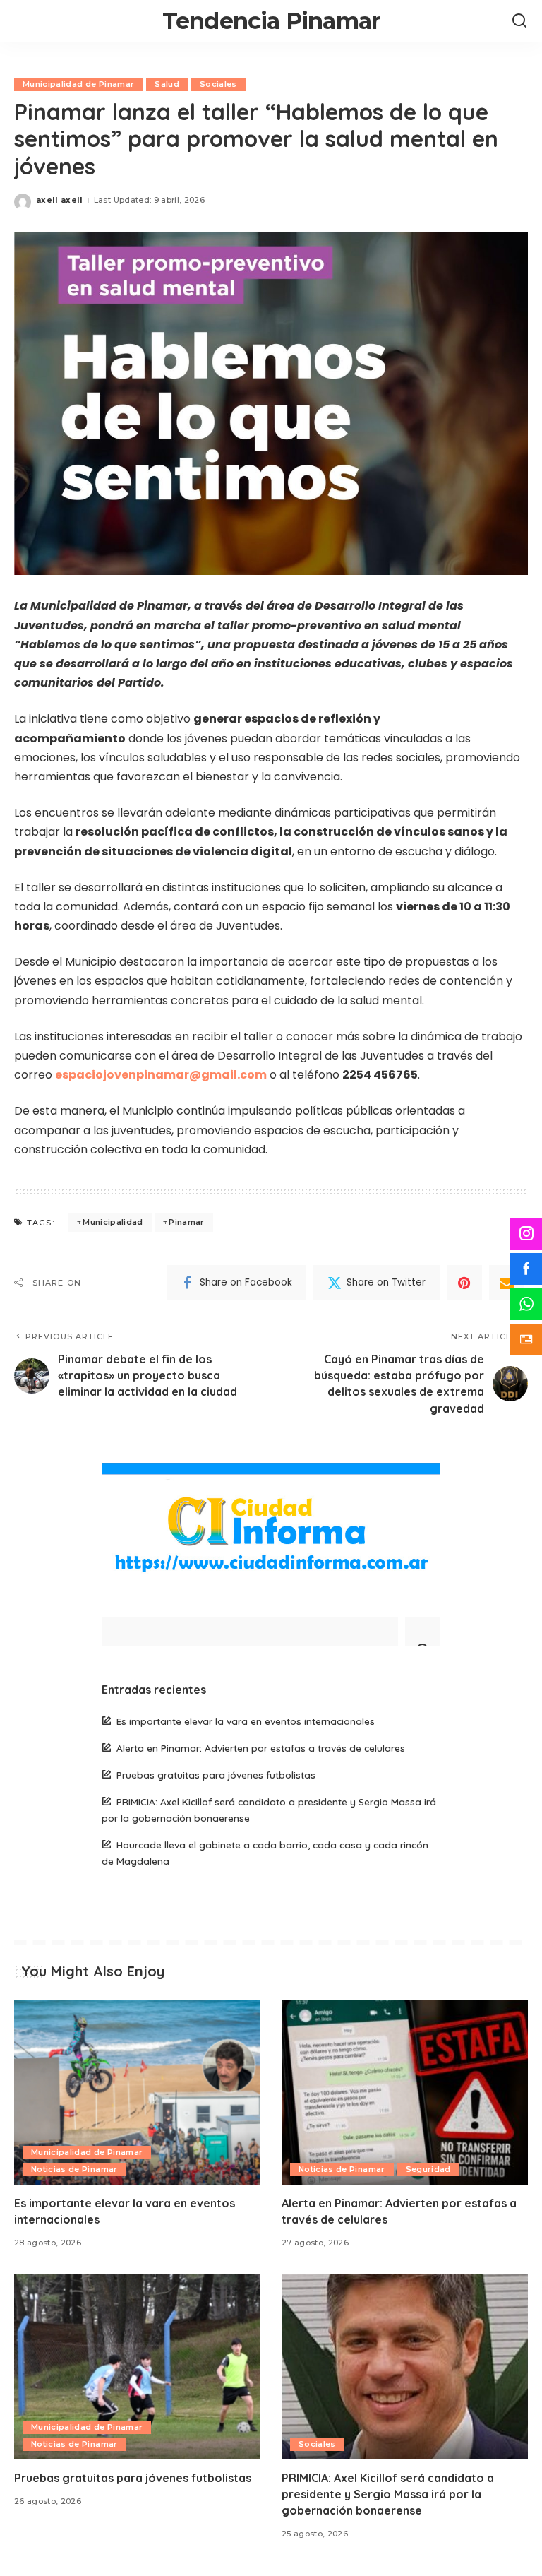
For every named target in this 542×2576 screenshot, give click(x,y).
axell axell (60, 200)
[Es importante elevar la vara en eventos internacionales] (137, 2092)
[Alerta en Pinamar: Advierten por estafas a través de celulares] (405, 2092)
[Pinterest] (464, 1283)
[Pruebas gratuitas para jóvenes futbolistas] (137, 2367)
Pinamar (186, 1222)
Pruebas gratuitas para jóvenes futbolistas (216, 1775)
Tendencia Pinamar (271, 21)
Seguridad (428, 2169)
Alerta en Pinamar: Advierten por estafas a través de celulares (261, 1748)
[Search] (519, 21)
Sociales (218, 84)
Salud (167, 84)
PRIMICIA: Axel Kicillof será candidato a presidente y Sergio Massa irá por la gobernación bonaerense (388, 2494)
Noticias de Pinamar (74, 2169)
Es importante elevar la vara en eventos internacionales (246, 1721)
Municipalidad (113, 1222)
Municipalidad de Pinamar (78, 84)
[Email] (507, 1283)
